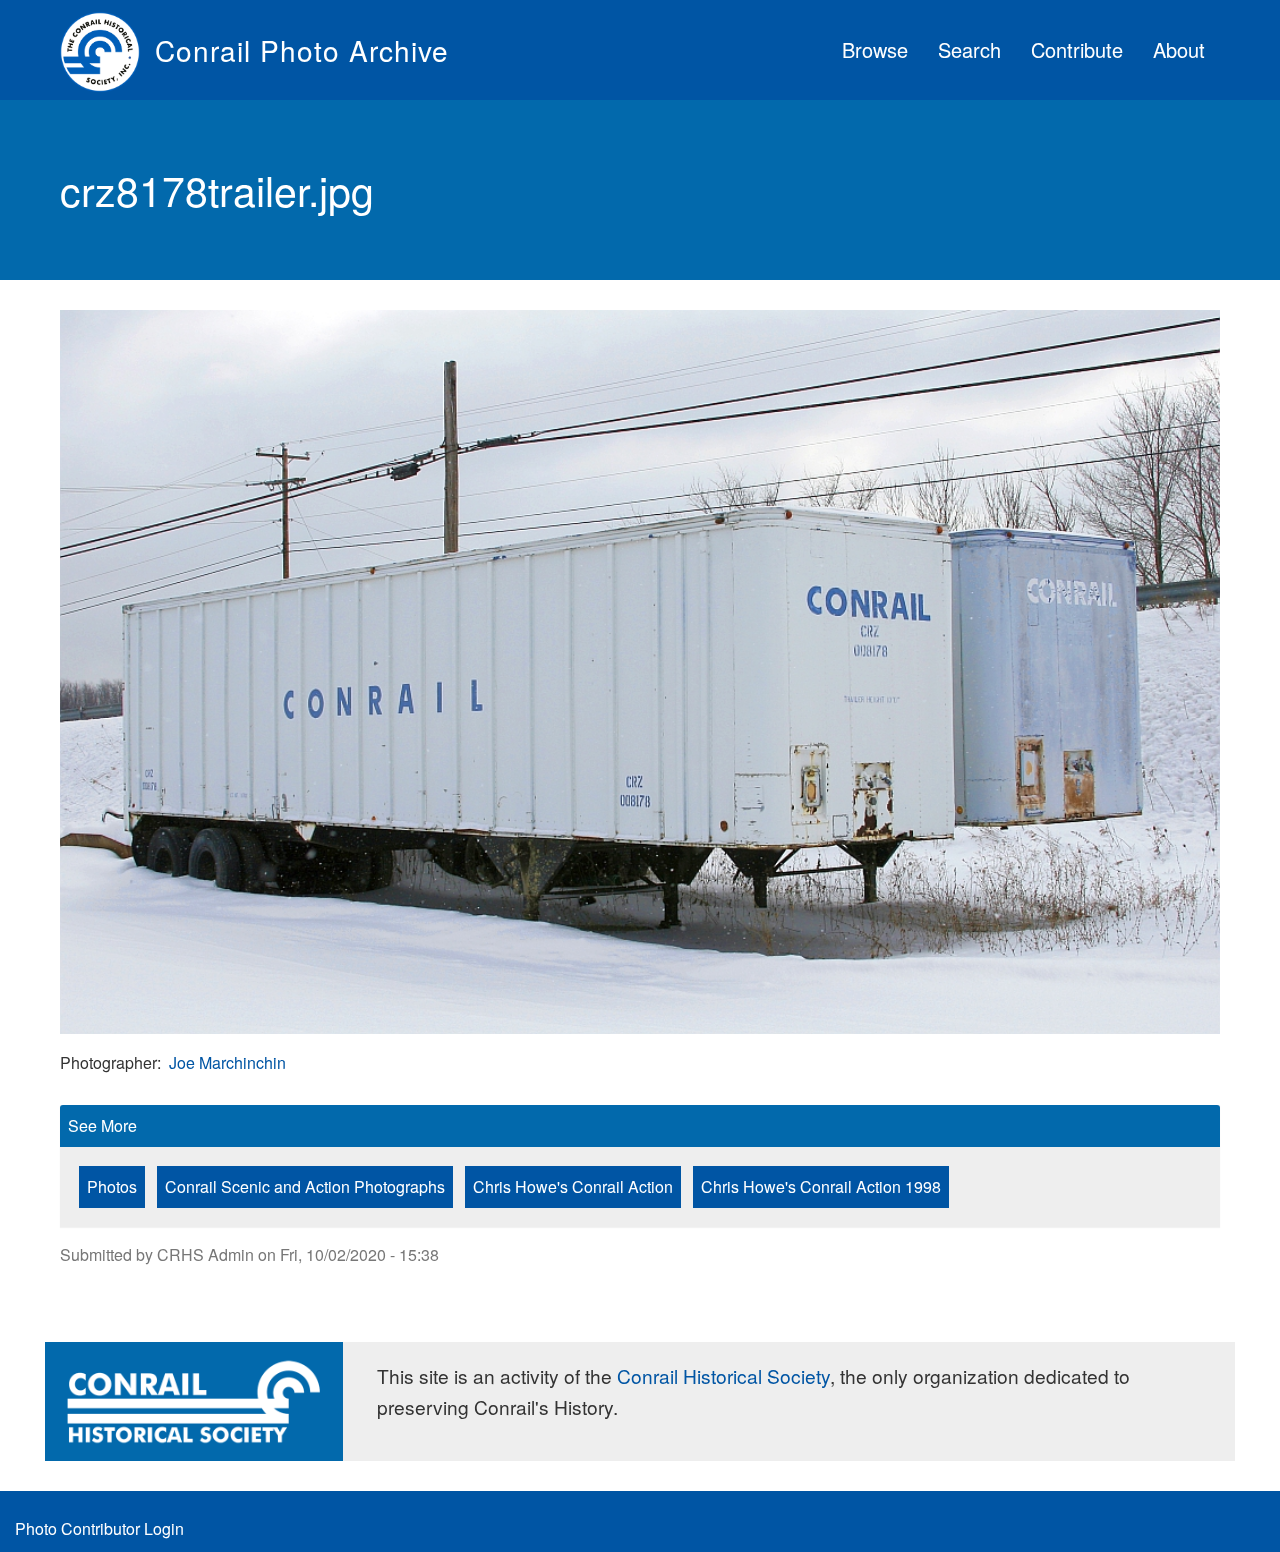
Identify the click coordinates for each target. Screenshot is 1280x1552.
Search (969, 49)
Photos (112, 1186)
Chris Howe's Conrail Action (573, 1186)
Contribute (1077, 49)
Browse (875, 49)
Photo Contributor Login (99, 1528)
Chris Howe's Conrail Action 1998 (821, 1186)
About (1179, 49)
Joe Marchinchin (227, 1062)
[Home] (107, 50)
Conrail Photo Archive (302, 50)
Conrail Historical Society (723, 1375)
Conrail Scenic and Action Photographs (305, 1186)
